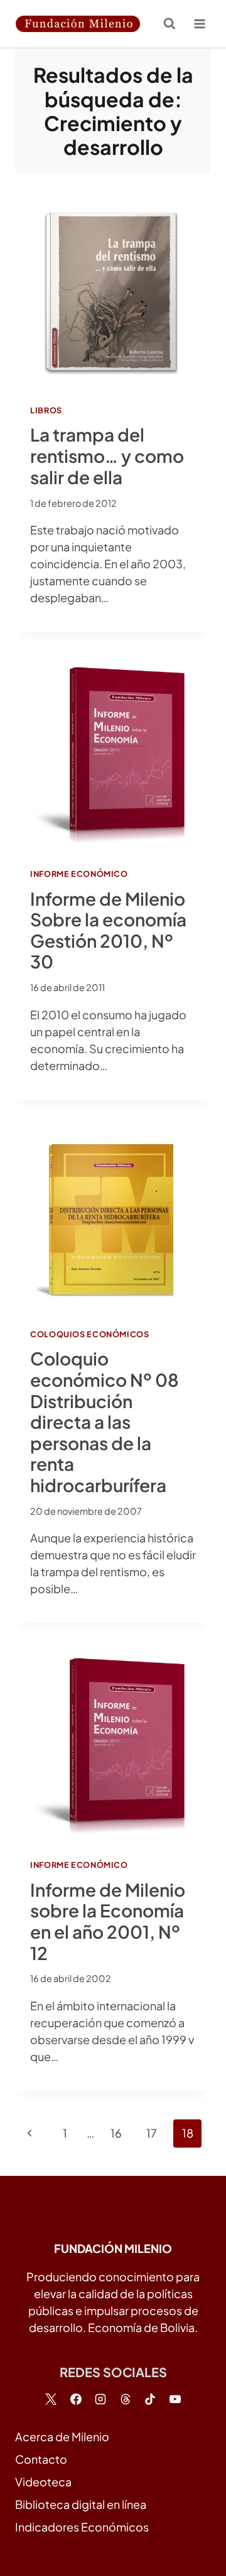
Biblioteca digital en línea (81, 2504)
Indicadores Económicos (82, 2527)
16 (116, 2133)
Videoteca (43, 2482)
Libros (46, 410)
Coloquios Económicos (90, 1334)
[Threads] (126, 2399)
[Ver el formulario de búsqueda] (169, 24)
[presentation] (113, 292)
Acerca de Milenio (62, 2436)
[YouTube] (175, 2399)
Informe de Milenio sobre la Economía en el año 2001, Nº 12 (108, 1921)
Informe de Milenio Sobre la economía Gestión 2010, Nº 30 (108, 930)
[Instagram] (100, 2399)
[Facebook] (76, 2399)
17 (152, 2133)
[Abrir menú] (199, 24)
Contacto (41, 2459)
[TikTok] (150, 2399)
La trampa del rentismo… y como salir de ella (107, 455)
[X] (51, 2399)
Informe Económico (79, 874)
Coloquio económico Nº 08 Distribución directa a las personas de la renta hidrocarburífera (105, 1421)
